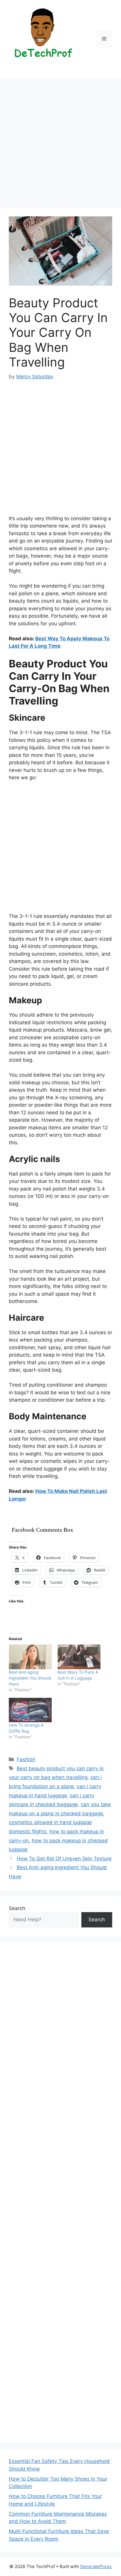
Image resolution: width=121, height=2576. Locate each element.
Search (17, 1908)
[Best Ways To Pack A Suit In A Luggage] (79, 1657)
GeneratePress (96, 2566)
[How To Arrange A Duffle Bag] (30, 1710)
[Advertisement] (60, 145)
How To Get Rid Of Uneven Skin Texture (64, 1859)
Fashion (26, 1759)
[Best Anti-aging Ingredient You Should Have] (30, 1657)
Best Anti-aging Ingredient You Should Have (30, 1678)
